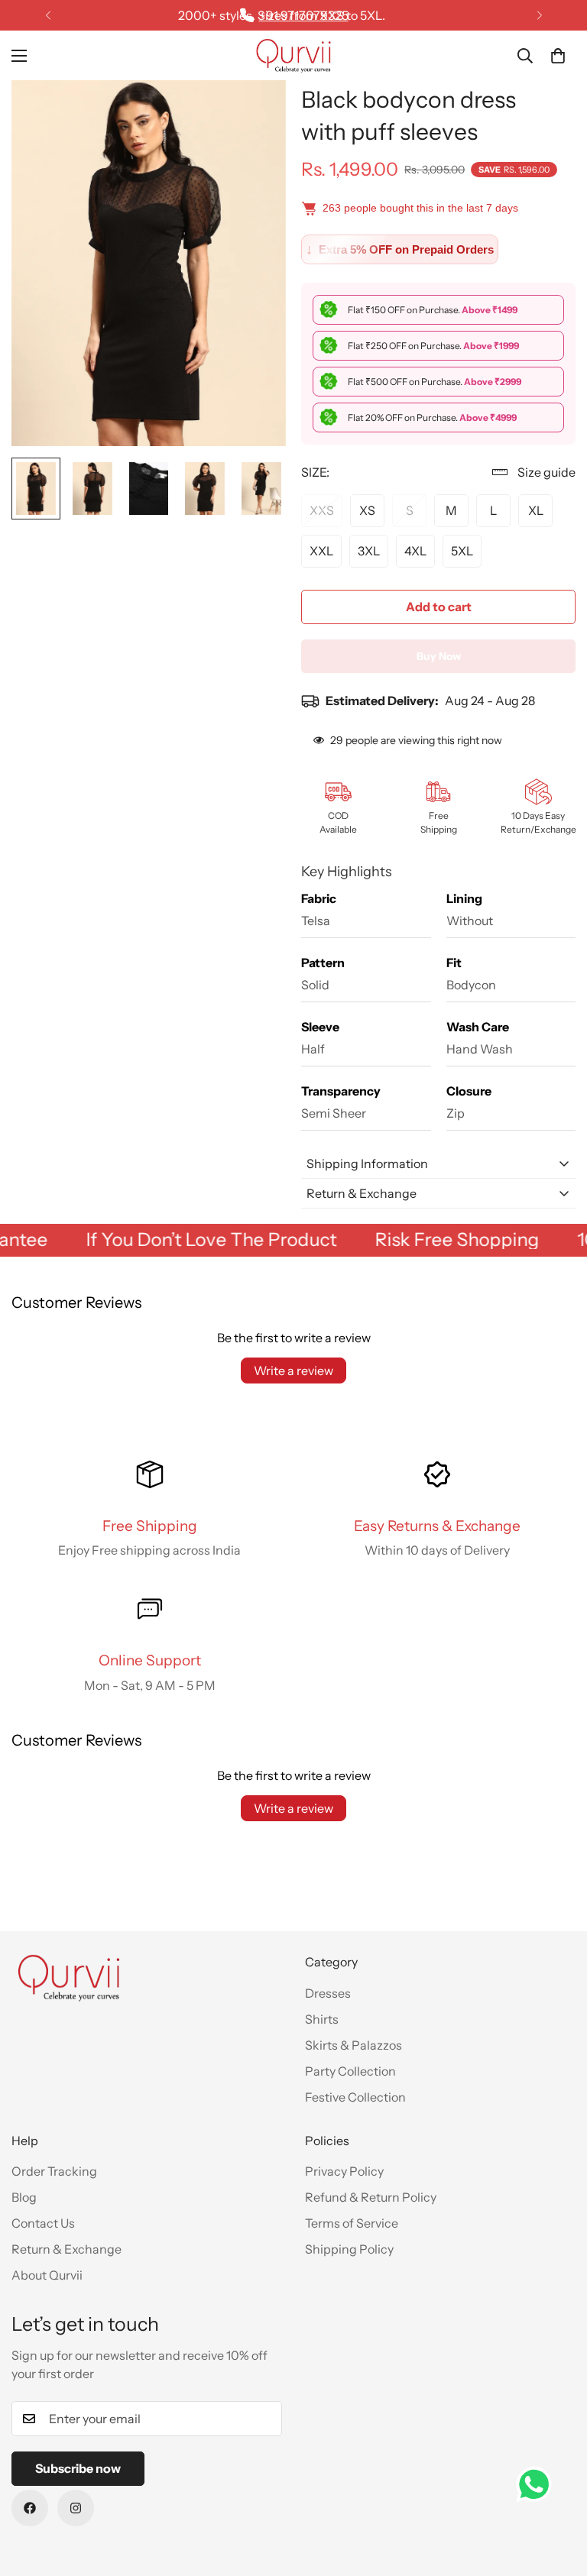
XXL (321, 551)
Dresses (328, 1993)
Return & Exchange (66, 2249)
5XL (462, 551)
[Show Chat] (538, 2484)
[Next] (539, 15)
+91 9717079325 (304, 15)
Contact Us (43, 2223)
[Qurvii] (293, 55)
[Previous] (48, 15)
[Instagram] (76, 2508)
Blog (24, 2197)
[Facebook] (30, 2508)
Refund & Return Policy (371, 2197)
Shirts (322, 2019)
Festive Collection (355, 2097)
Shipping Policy (349, 2249)
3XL (369, 551)
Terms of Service (352, 2223)
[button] (558, 56)
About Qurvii (47, 2275)
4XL (415, 551)
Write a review (293, 1371)
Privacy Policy (344, 2171)
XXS (322, 510)
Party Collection (350, 2071)
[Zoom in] (253, 113)
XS (367, 510)
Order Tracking (54, 2171)
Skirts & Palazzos (353, 2045)
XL (536, 510)
